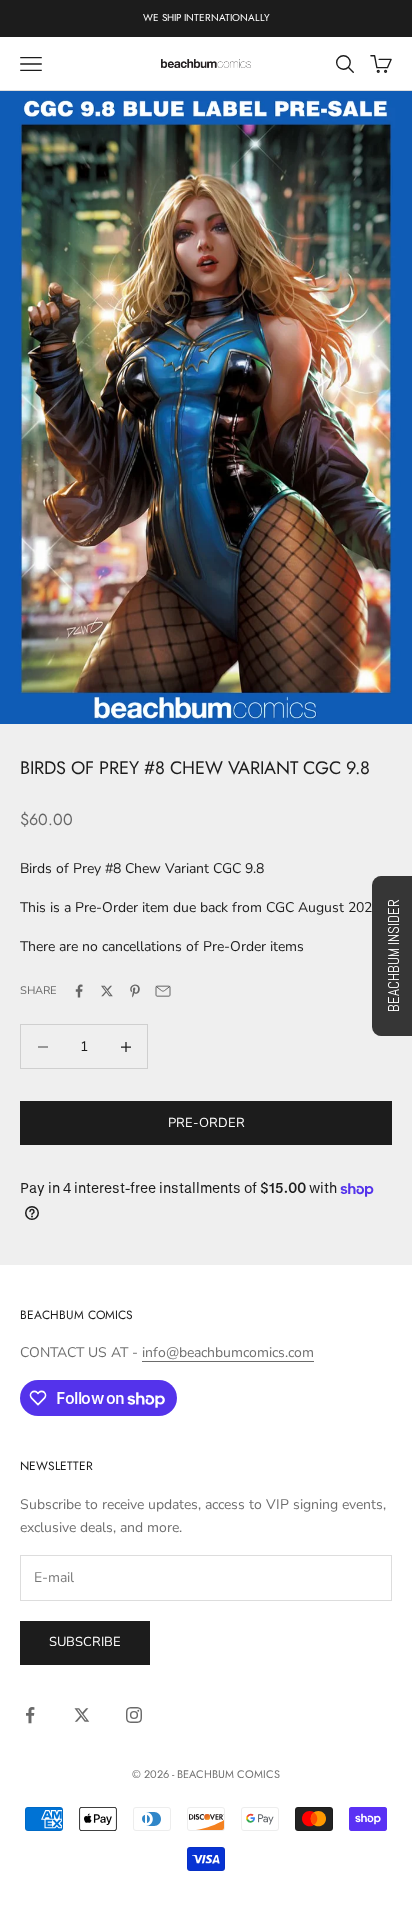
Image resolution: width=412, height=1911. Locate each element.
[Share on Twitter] (107, 991)
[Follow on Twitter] (82, 1715)
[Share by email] (163, 991)
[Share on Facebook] (79, 991)
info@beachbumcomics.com (228, 1352)
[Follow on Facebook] (30, 1715)
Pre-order (206, 1123)
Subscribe (85, 1642)
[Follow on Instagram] (134, 1715)
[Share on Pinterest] (135, 991)
